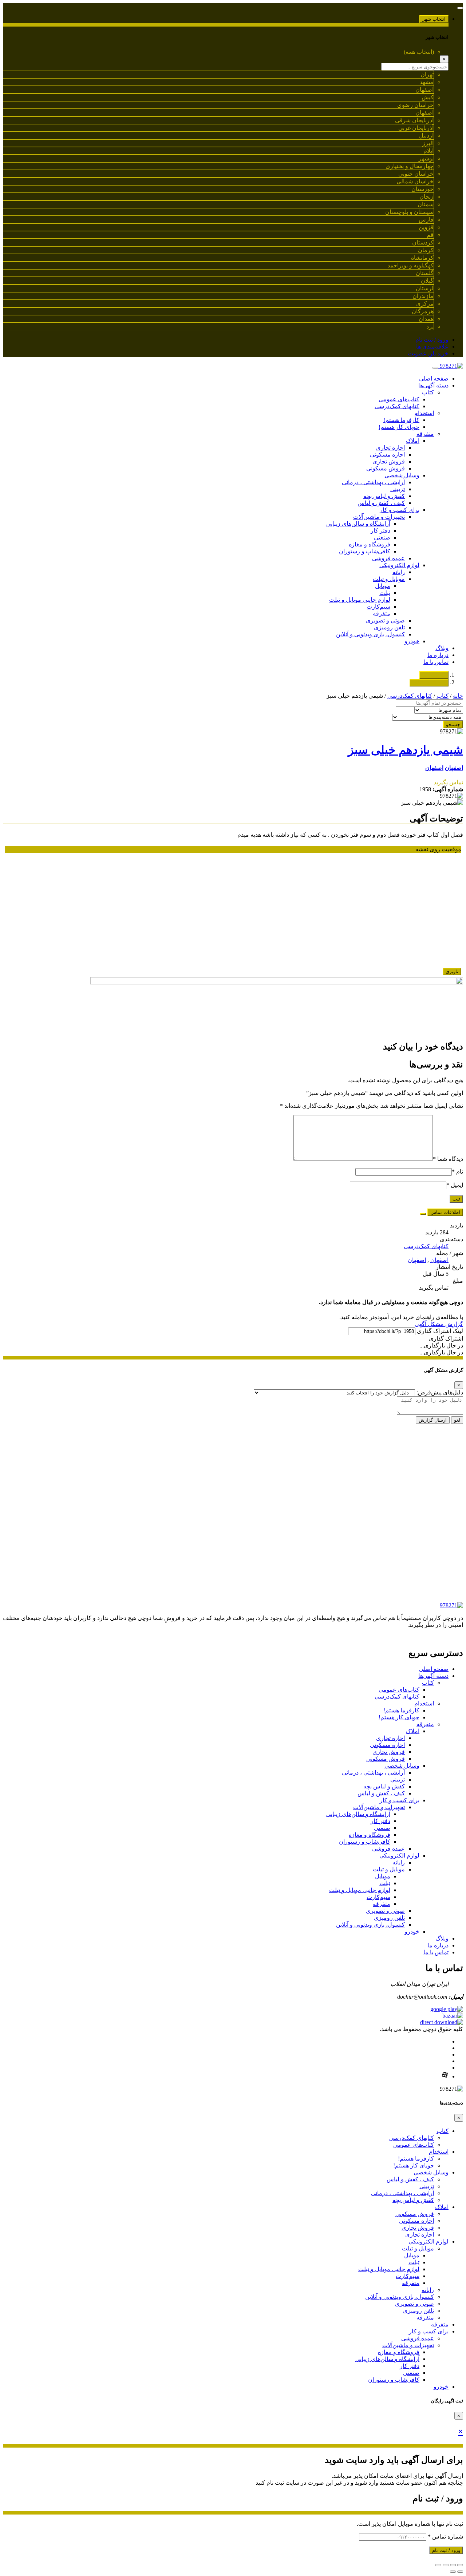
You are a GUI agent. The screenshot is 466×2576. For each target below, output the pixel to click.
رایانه (399, 572)
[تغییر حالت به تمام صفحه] (446, 2565)
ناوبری (452, 972)
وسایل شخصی (402, 475)
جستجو (453, 724)
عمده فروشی (388, 558)
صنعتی (382, 538)
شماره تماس (445, 2537)
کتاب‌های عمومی (399, 399)
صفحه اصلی (434, 379)
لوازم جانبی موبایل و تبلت (360, 600)
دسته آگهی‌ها (433, 385)
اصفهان (454, 768)
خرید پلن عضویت (428, 353)
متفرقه (425, 434)
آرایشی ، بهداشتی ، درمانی (373, 482)
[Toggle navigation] (460, 8)
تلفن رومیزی (389, 627)
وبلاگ (442, 648)
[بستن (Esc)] (460, 2565)
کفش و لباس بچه (384, 496)
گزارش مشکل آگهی (439, 1324)
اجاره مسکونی (387, 455)
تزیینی (398, 489)
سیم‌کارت (378, 607)
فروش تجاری (389, 461)
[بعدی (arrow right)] (453, 2572)
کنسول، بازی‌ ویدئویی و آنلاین (370, 634)
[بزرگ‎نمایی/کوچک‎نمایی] (438, 2565)
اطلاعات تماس (445, 1212)
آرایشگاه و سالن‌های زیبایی (358, 524)
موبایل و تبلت (389, 579)
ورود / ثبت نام (432, 340)
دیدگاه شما (448, 1159)
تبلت (385, 593)
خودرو (412, 641)
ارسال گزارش (433, 1420)
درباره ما (438, 655)
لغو (457, 1420)
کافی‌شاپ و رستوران (365, 551)
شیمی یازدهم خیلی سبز (406, 750)
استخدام (424, 413)
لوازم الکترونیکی (399, 565)
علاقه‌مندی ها (432, 347)
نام (457, 1172)
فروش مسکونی (386, 468)
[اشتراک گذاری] (453, 2565)
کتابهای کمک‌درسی (397, 406)
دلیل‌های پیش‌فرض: (440, 1392)
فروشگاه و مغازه (370, 544)
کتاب (428, 392)
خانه (458, 696)
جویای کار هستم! (399, 427)
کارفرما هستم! (401, 420)
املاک (413, 441)
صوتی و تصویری (385, 620)
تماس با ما (436, 662)
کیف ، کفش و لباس (381, 503)
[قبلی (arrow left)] (460, 2572)
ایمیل (455, 1185)
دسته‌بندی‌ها (434, 675)
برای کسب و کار (400, 510)
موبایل (383, 586)
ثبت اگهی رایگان (429, 683)
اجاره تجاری (390, 448)
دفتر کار (380, 531)
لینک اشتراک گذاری (440, 1331)
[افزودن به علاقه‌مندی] (423, 1214)
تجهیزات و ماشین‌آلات (379, 517)
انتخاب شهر (434, 19)
